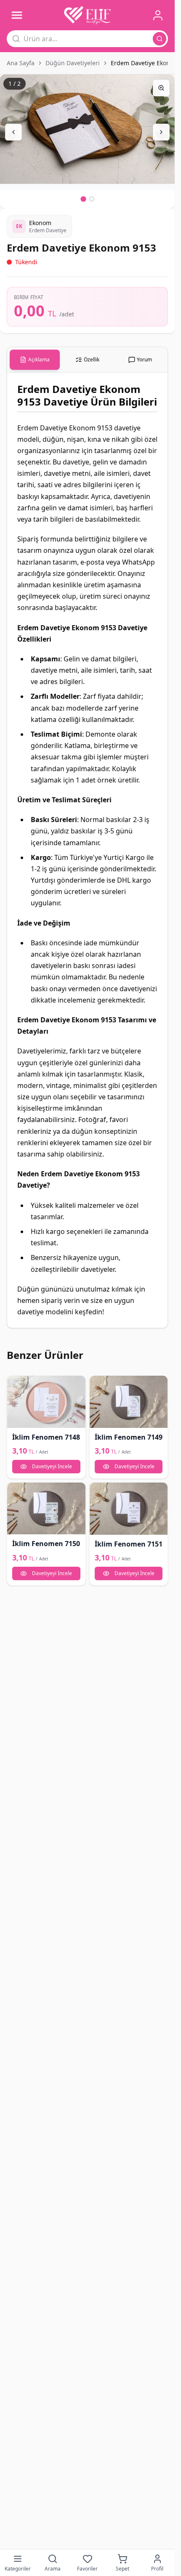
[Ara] (160, 39)
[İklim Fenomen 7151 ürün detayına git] (129, 1509)
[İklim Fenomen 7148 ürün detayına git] (46, 1402)
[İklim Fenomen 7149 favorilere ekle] (99, 1385)
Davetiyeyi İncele (52, 1466)
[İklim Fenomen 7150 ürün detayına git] (46, 1509)
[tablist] (87, 360)
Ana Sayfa (21, 63)
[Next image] (161, 132)
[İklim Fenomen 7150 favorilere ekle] (16, 1492)
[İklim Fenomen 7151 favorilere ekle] (99, 1492)
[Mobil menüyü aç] (17, 15)
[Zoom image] (161, 88)
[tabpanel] (87, 850)
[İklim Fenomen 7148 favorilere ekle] (16, 1385)
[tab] (35, 360)
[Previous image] (13, 132)
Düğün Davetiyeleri (73, 63)
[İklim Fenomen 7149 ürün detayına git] (129, 1402)
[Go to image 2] (92, 199)
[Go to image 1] (83, 199)
